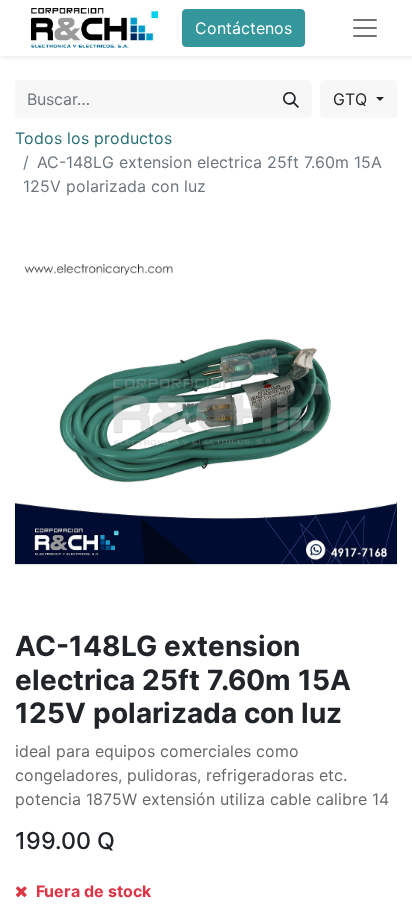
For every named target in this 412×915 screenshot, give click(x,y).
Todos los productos (93, 138)
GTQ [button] (352, 99)
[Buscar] (291, 99)
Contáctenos (243, 28)
